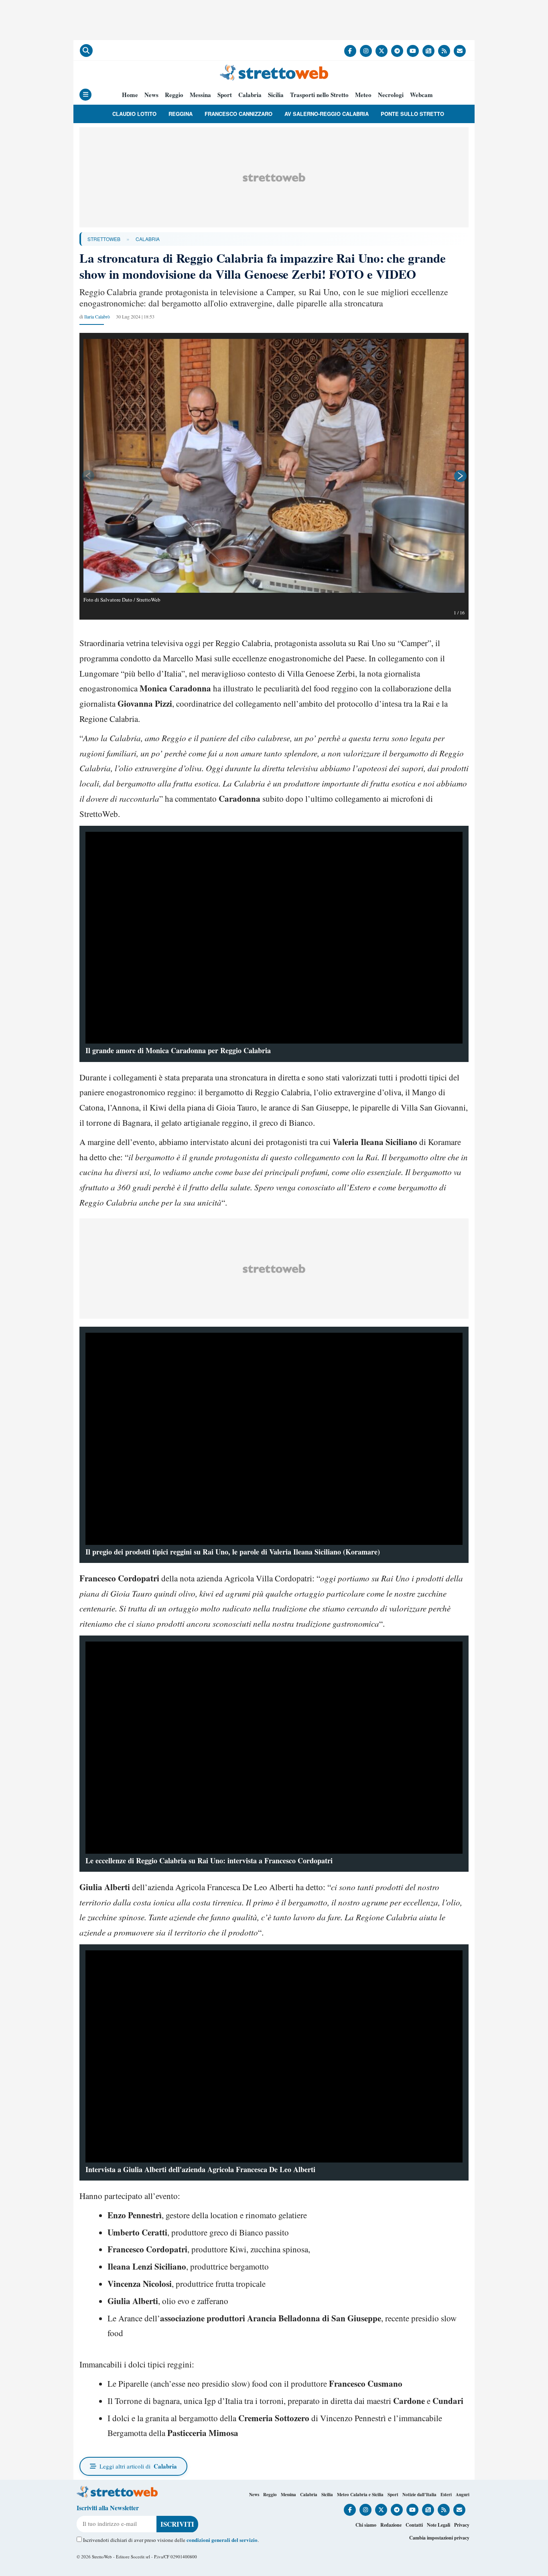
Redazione (391, 2525)
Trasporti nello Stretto (319, 95)
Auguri (463, 2495)
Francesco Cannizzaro (238, 114)
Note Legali (438, 2525)
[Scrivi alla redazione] (460, 51)
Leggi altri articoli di (138, 2466)
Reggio (174, 95)
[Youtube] (413, 51)
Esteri (446, 2495)
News (151, 95)
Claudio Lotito (134, 114)
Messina (200, 95)
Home (130, 95)
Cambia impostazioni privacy (439, 2538)
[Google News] (428, 51)
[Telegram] (397, 51)
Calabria (250, 95)
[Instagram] (366, 51)
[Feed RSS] (444, 51)
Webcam (421, 95)
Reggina (181, 114)
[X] (382, 51)
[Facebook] (350, 51)
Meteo (363, 95)
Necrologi (391, 95)
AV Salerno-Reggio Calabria (327, 114)
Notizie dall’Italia (419, 2495)
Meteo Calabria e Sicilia (360, 2495)
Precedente (87, 476)
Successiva (461, 476)
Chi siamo (366, 2525)
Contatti (414, 2525)
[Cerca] (86, 51)
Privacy (462, 2525)
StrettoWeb (104, 239)
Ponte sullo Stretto (412, 114)
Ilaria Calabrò (97, 316)
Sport (225, 95)
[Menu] (85, 95)
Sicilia (276, 95)
